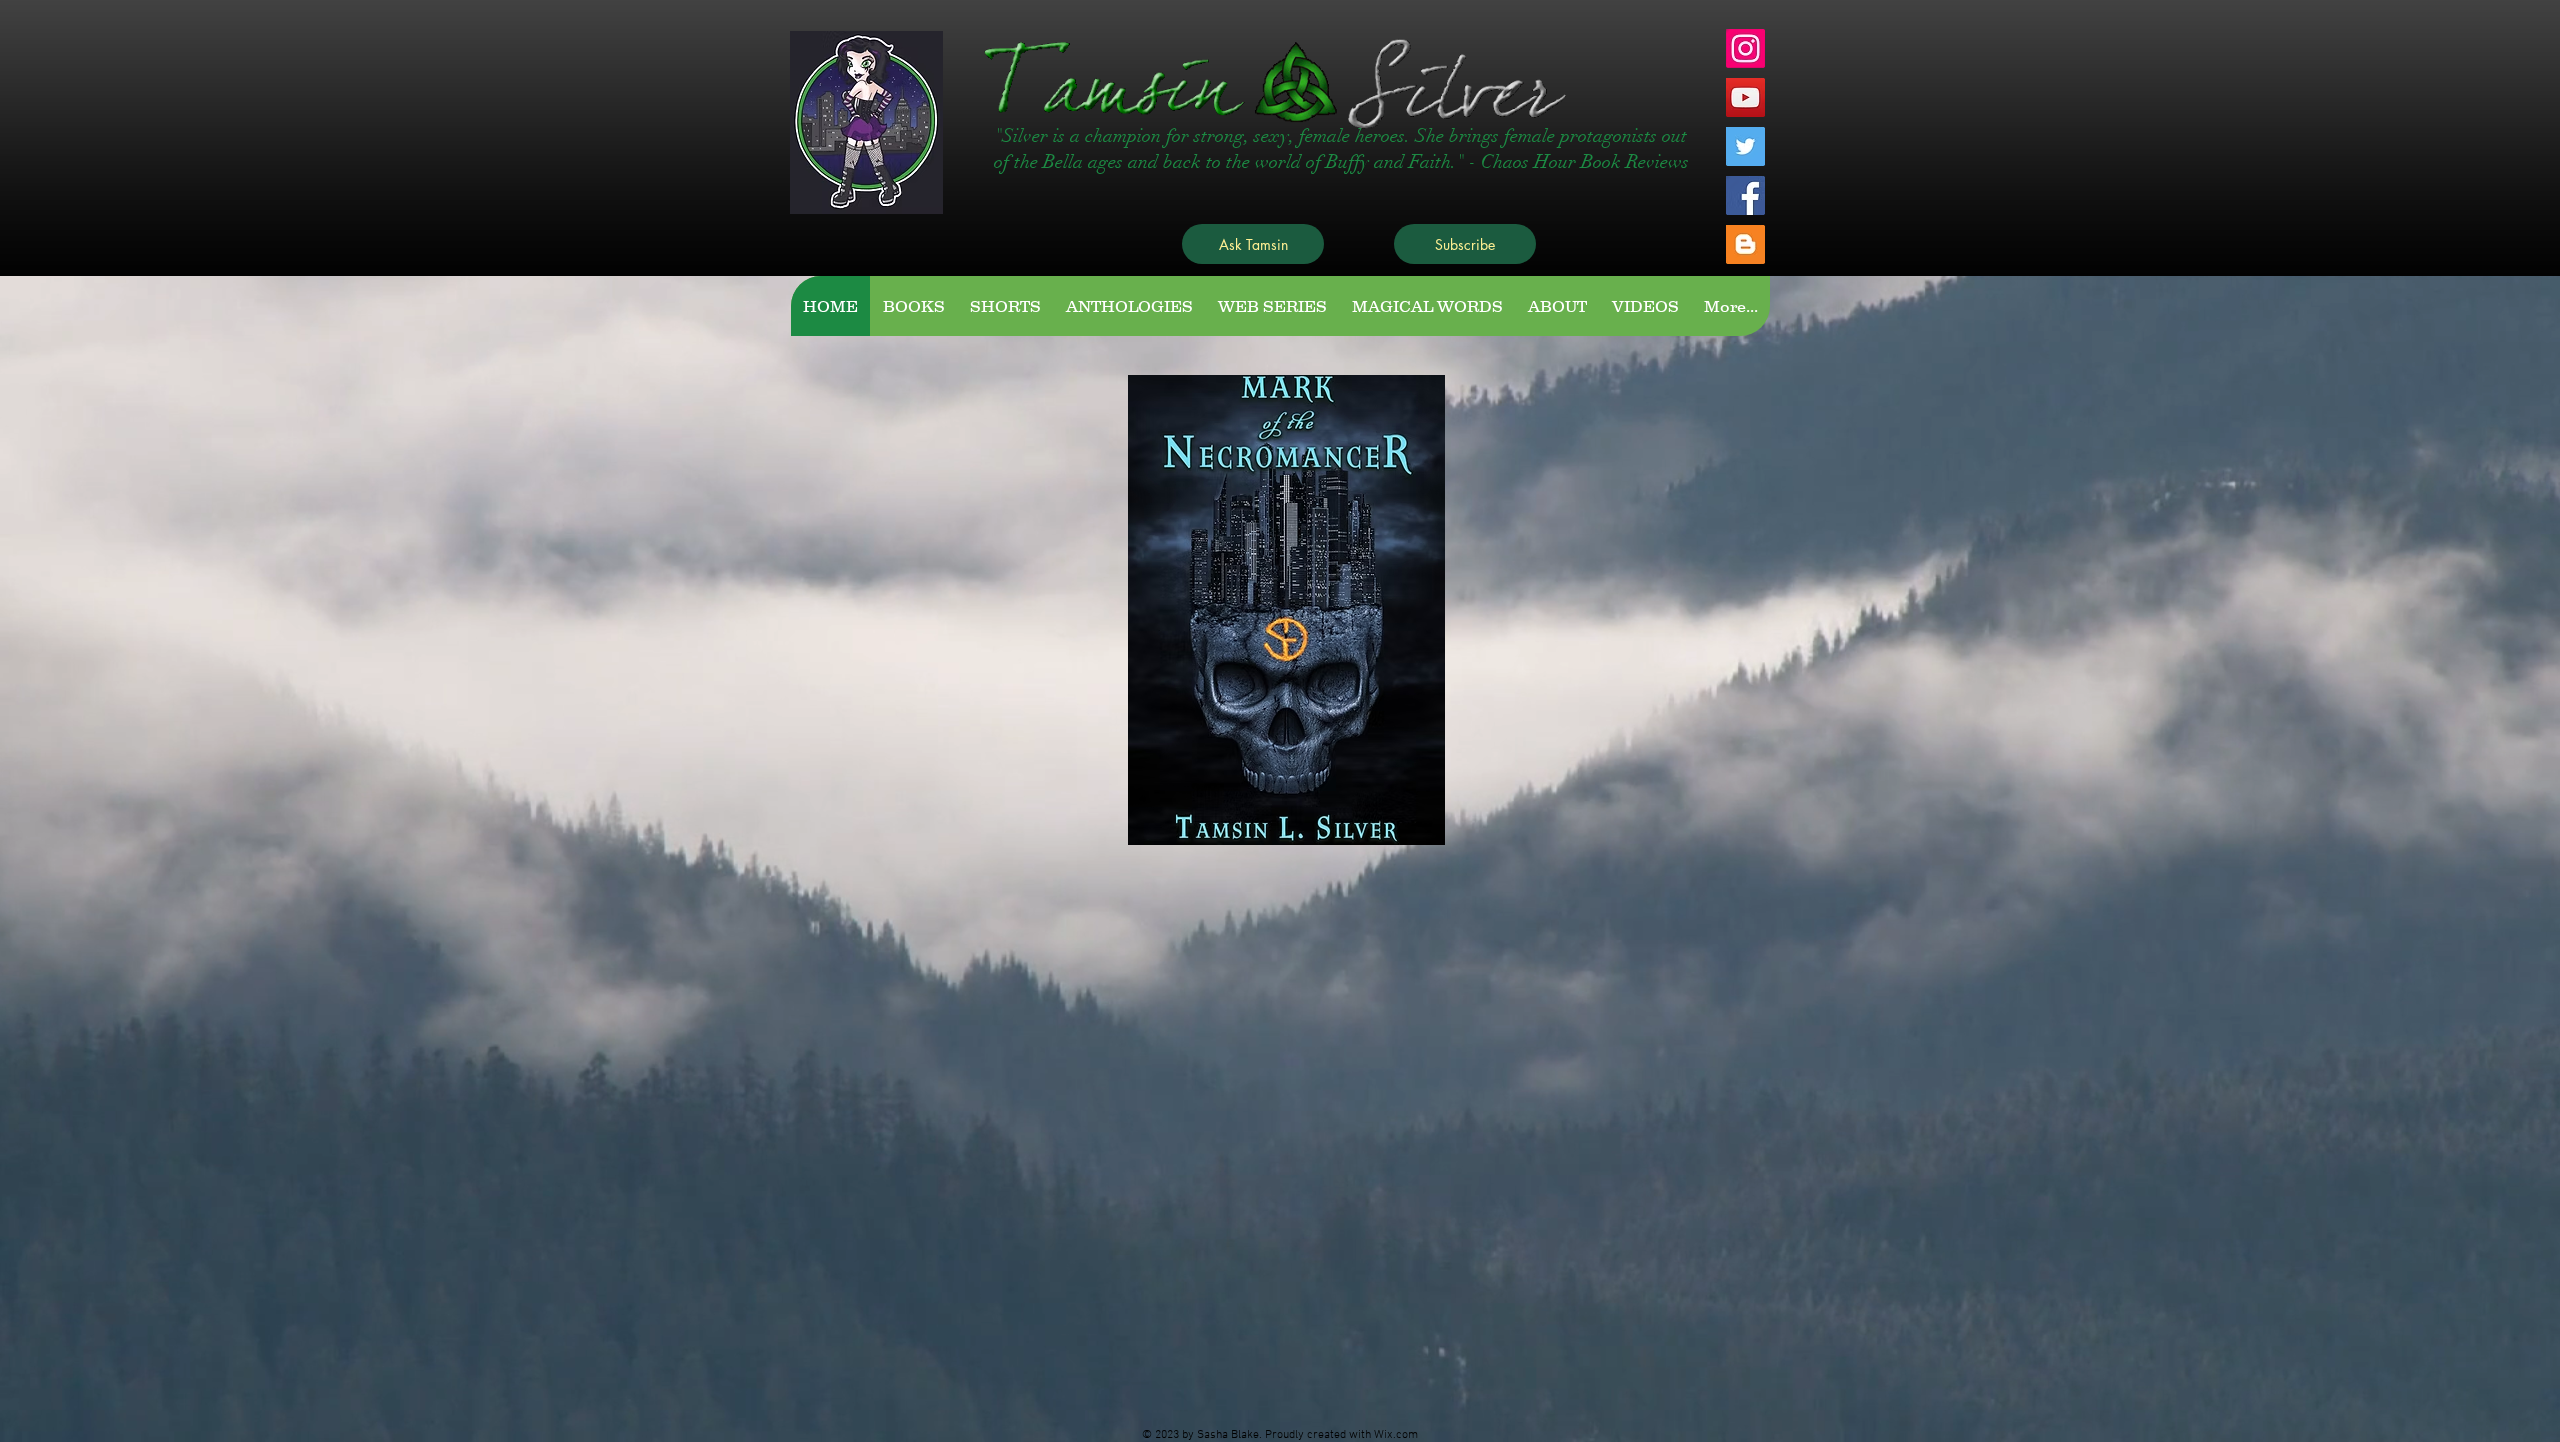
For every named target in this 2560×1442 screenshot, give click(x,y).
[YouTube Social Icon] (1745, 97)
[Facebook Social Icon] (1745, 195)
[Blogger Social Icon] (1745, 244)
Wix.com (1396, 1435)
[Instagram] (1745, 48)
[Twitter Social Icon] (1745, 146)
